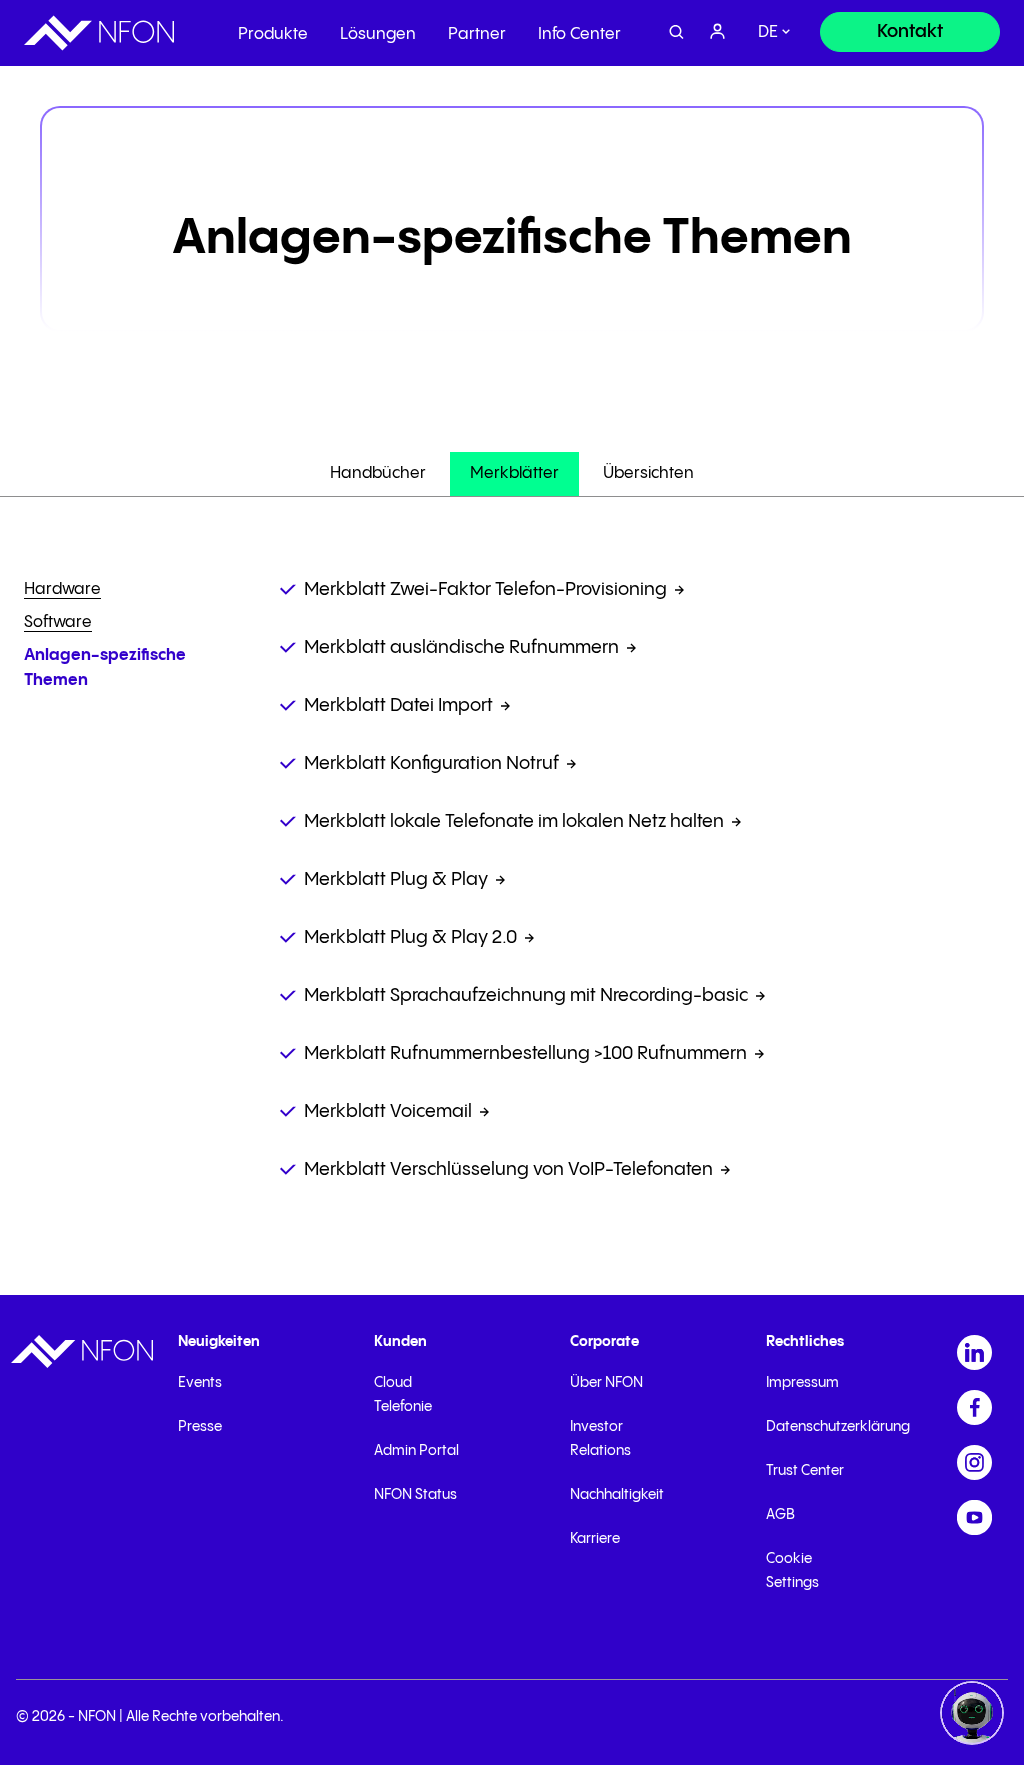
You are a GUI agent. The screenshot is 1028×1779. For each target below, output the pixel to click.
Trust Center (805, 1471)
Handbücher (378, 473)
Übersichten (648, 473)
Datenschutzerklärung (838, 1427)
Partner (477, 34)
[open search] (676, 32)
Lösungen (378, 34)
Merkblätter (514, 473)
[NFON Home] (99, 33)
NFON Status (415, 1495)
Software (58, 622)
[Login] (718, 32)
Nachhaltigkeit (617, 1495)
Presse (200, 1427)
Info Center (579, 34)
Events (200, 1383)
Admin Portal (416, 1451)
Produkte (273, 34)
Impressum (802, 1383)
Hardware (62, 589)
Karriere (595, 1539)
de (768, 32)
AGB (780, 1515)
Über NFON (606, 1383)
